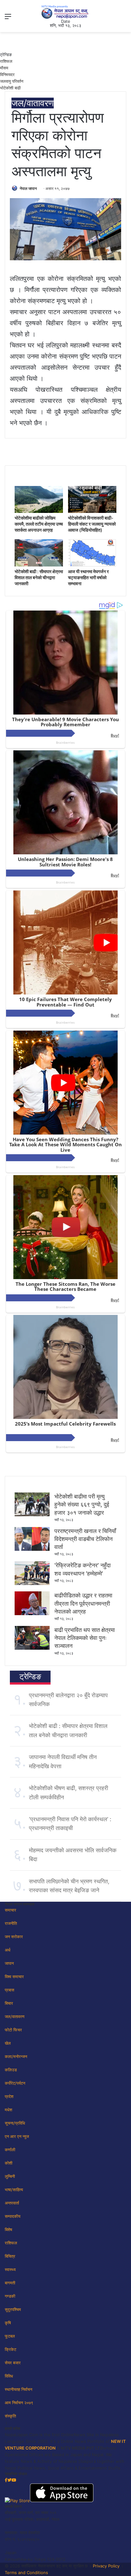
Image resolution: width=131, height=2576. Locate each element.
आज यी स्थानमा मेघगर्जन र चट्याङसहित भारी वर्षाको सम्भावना (88, 577)
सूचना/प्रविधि (15, 2123)
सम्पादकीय (13, 2216)
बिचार (9, 2003)
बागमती (10, 2283)
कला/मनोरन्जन (16, 2056)
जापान (9, 1963)
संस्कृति (10, 2416)
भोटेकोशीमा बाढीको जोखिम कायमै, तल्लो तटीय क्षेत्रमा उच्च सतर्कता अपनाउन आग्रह (39, 524)
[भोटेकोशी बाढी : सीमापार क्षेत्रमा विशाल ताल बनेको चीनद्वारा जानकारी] (39, 565)
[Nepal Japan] (65, 12)
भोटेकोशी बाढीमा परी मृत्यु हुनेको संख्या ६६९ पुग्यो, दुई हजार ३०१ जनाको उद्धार (82, 1504)
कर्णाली (10, 2150)
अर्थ (8, 1950)
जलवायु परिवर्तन (12, 81)
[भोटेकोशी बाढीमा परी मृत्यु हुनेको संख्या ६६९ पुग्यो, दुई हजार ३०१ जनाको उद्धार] (32, 1515)
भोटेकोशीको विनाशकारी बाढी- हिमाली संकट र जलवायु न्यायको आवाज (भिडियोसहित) (92, 524)
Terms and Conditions (26, 2573)
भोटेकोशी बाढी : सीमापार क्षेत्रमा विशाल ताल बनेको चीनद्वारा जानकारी (39, 577)
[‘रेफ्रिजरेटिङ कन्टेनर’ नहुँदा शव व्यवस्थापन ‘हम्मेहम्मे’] (32, 1583)
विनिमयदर (7, 74)
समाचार (10, 1910)
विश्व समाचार (14, 1977)
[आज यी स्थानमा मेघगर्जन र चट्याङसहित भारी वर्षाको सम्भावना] (92, 565)
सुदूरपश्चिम (13, 2309)
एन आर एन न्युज (17, 2136)
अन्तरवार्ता (12, 2203)
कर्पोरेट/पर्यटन (15, 2083)
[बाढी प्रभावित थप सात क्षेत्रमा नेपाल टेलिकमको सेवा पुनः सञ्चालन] (32, 1648)
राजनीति (11, 1923)
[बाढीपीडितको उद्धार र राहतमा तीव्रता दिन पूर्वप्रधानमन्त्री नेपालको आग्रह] (32, 1614)
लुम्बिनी (10, 2176)
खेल (8, 2043)
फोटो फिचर (13, 2030)
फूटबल (10, 2336)
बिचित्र (10, 2256)
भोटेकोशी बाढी (10, 88)
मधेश (8, 2110)
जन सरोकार (14, 1937)
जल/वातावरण (33, 103)
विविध (9, 2376)
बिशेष (8, 2230)
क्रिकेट (10, 2349)
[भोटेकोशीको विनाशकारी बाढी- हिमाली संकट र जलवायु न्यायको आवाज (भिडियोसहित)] (92, 511)
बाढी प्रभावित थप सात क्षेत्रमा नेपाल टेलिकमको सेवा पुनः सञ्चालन (85, 1638)
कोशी (9, 2163)
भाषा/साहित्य (14, 2190)
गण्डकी (10, 2296)
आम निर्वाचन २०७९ (19, 2403)
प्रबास (10, 1990)
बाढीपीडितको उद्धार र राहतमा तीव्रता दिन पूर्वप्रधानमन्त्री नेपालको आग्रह (83, 1603)
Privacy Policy (106, 2566)
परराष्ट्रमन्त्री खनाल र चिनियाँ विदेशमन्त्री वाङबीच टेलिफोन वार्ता (85, 1539)
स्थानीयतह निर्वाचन (18, 2389)
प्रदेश (9, 2096)
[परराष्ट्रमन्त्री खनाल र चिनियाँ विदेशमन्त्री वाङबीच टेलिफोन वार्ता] (32, 1549)
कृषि (8, 2323)
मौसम (4, 68)
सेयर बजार (13, 2363)
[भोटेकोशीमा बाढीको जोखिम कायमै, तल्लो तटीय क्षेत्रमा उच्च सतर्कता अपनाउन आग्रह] (39, 511)
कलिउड (11, 2070)
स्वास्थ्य (10, 2269)
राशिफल (6, 61)
